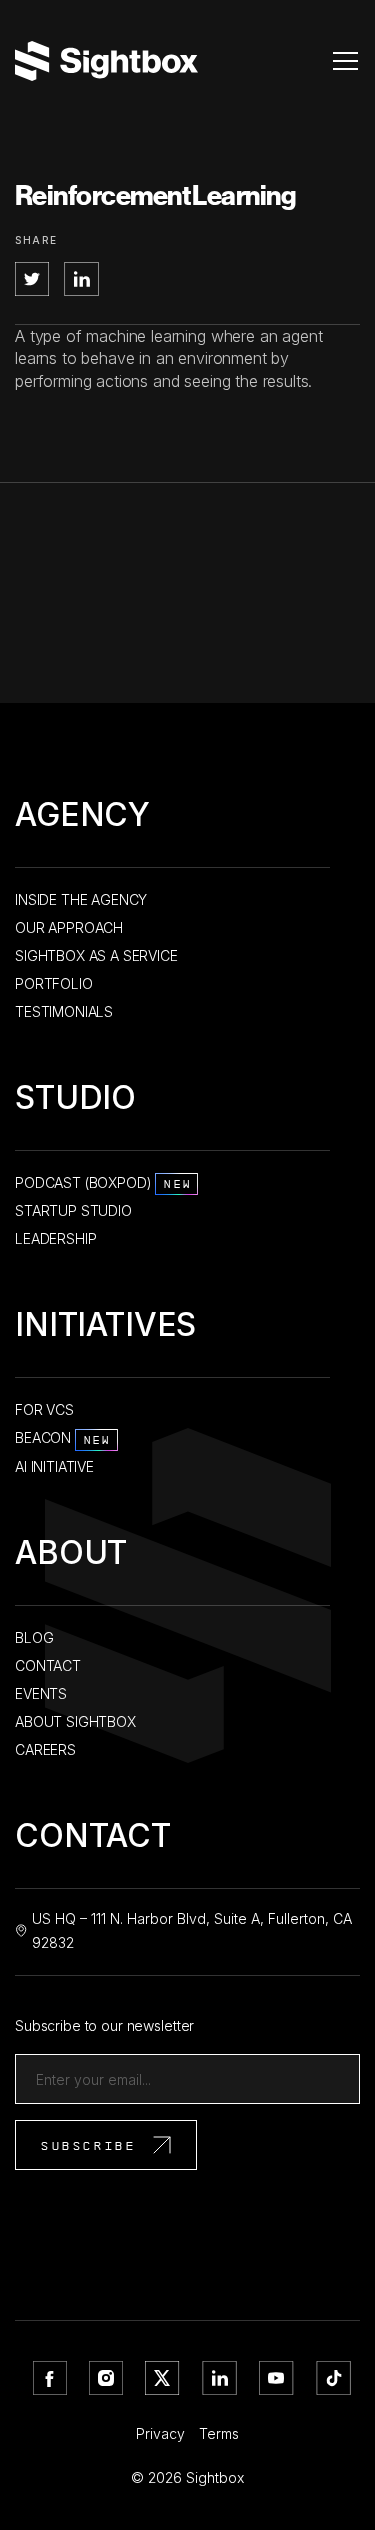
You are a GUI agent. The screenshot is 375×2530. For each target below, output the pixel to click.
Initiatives (105, 1328)
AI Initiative (54, 1466)
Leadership (55, 1238)
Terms (219, 2433)
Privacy (160, 2433)
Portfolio (54, 983)
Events (41, 1693)
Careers (45, 1749)
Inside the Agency (81, 899)
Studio (75, 1101)
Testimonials (64, 1011)
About (71, 1556)
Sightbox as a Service (96, 955)
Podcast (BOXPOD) (103, 1182)
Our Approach (69, 927)
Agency (82, 818)
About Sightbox (75, 1721)
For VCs (44, 1409)
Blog (34, 1637)
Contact (48, 1665)
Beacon (63, 1437)
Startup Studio (73, 1210)
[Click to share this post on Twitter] (34, 290)
